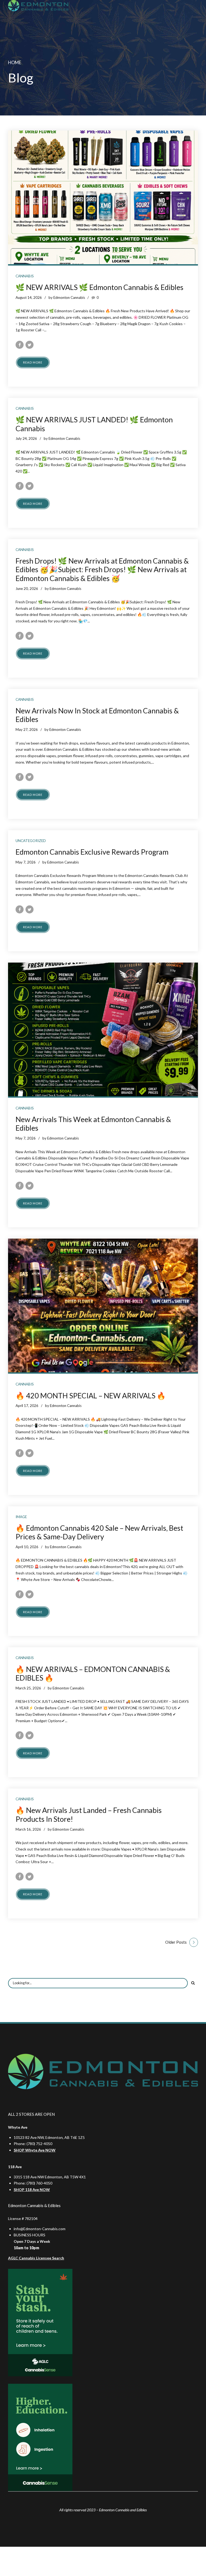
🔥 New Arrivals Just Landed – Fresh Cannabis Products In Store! (89, 1814)
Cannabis (25, 276)
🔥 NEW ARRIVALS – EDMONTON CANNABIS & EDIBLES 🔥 (93, 1673)
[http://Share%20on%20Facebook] (20, 345)
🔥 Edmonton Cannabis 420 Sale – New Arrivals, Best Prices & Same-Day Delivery (99, 1532)
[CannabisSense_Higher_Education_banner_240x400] (40, 2437)
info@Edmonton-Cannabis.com (40, 2229)
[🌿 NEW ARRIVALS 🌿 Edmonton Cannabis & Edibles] (103, 197)
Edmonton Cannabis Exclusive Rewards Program (92, 852)
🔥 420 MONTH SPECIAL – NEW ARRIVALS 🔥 (91, 1396)
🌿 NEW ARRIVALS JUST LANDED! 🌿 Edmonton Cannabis (94, 424)
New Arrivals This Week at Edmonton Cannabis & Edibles (93, 1124)
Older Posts (176, 1942)
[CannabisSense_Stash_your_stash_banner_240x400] (40, 2323)
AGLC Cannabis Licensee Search (36, 2258)
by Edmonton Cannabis (67, 297)
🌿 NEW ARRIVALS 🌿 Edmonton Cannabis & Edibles (100, 287)
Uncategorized (31, 841)
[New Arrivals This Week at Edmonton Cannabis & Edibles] (103, 1029)
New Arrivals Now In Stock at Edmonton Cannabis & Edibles (97, 715)
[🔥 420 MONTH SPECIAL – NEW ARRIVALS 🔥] (103, 1305)
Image (21, 1517)
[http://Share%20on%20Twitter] (30, 345)
